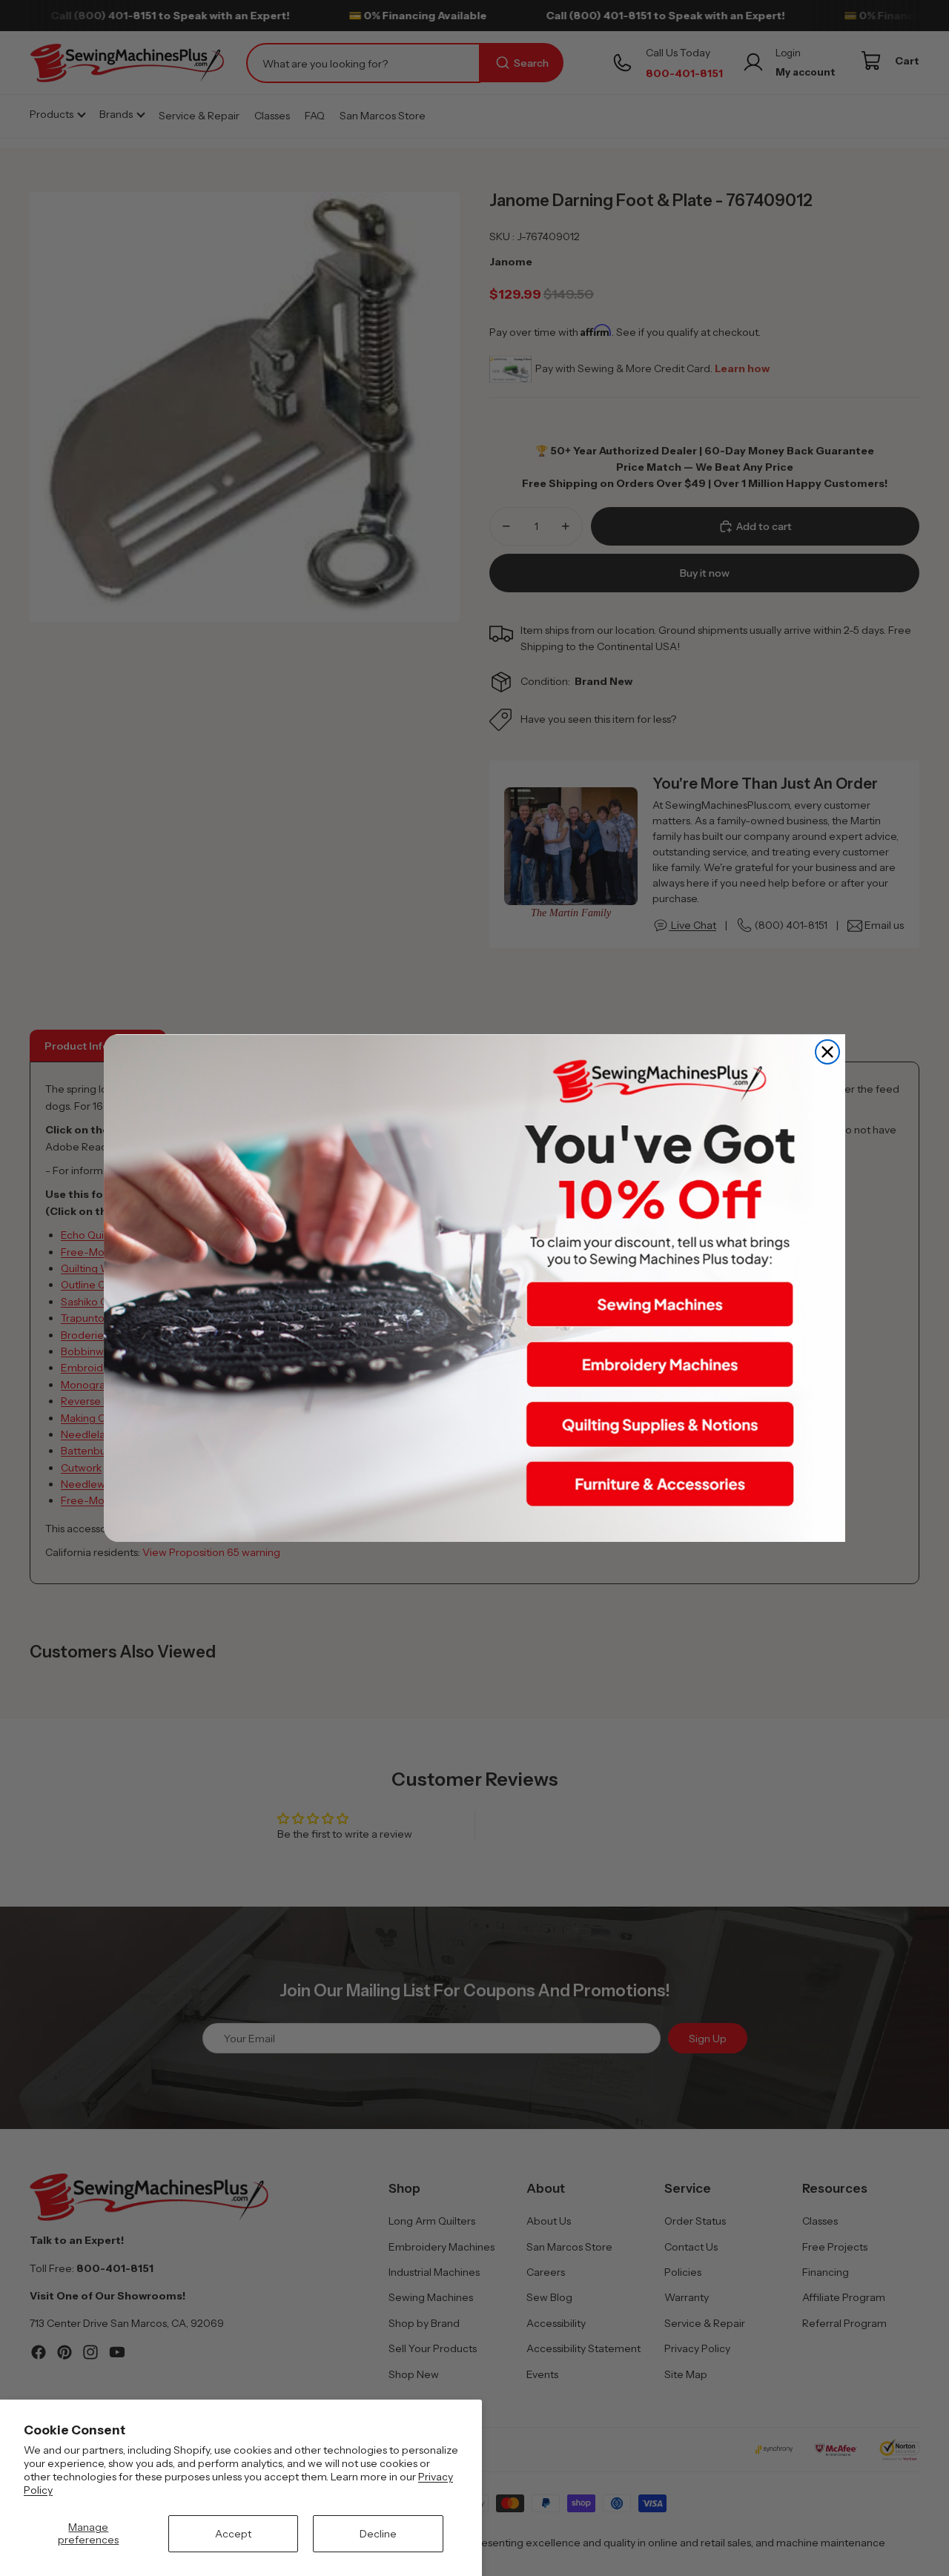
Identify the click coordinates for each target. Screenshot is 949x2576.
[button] (660, 1305)
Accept (233, 2534)
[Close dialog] (827, 1052)
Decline (378, 2534)
